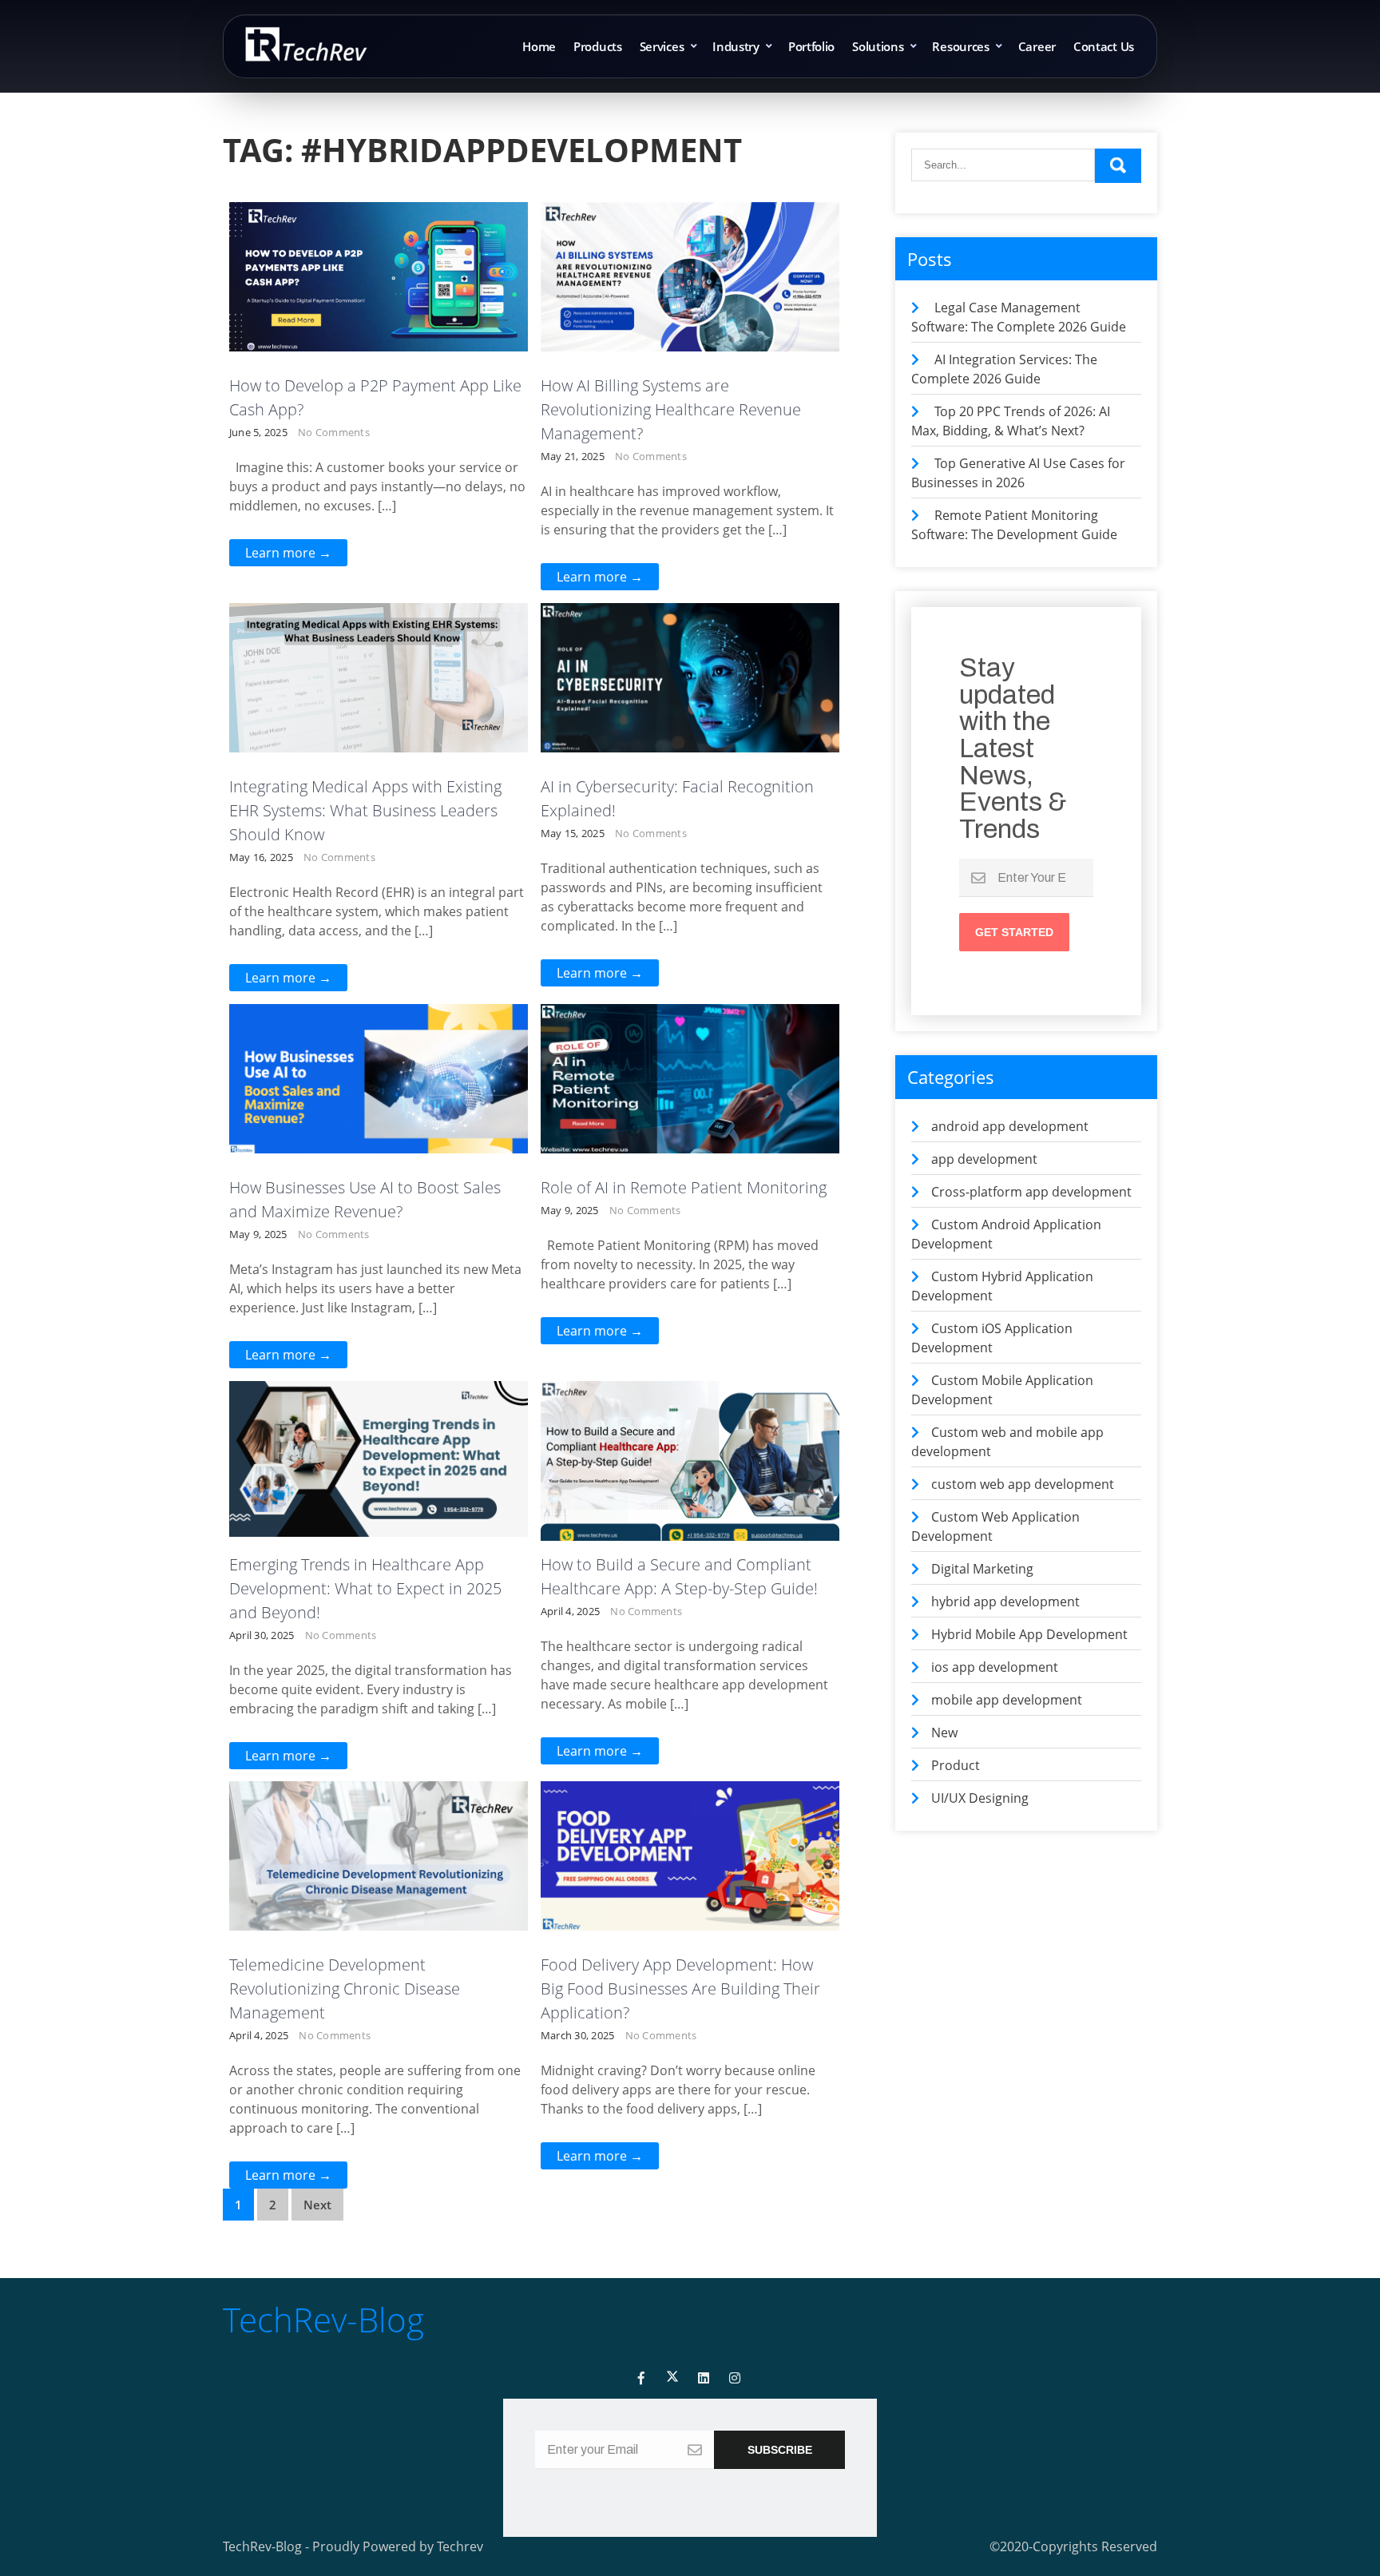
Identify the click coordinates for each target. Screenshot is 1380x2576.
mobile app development (699, 270)
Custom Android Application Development (388, 225)
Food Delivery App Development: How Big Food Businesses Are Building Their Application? (680, 1989)
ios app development (995, 1667)
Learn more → (288, 553)
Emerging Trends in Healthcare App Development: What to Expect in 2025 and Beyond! (365, 1588)
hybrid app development (1005, 1602)
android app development (386, 617)
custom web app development (389, 1895)
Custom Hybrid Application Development (698, 644)
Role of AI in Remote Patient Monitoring (684, 1187)
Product (799, 698)
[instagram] (735, 2378)
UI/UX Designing (980, 1798)
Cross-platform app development (386, 671)
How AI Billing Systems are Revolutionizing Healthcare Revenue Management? (671, 409)
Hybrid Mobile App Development (1029, 1634)
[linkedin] (704, 2378)
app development (386, 644)
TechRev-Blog (323, 2319)
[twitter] (672, 2378)
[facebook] (641, 2378)
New (944, 1733)
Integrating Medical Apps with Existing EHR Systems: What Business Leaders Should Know (365, 810)
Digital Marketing (982, 1569)
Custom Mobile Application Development (388, 289)
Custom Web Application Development (697, 243)
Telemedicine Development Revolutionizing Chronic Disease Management (345, 1989)
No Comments (334, 432)
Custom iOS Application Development (389, 262)
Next (317, 2205)
